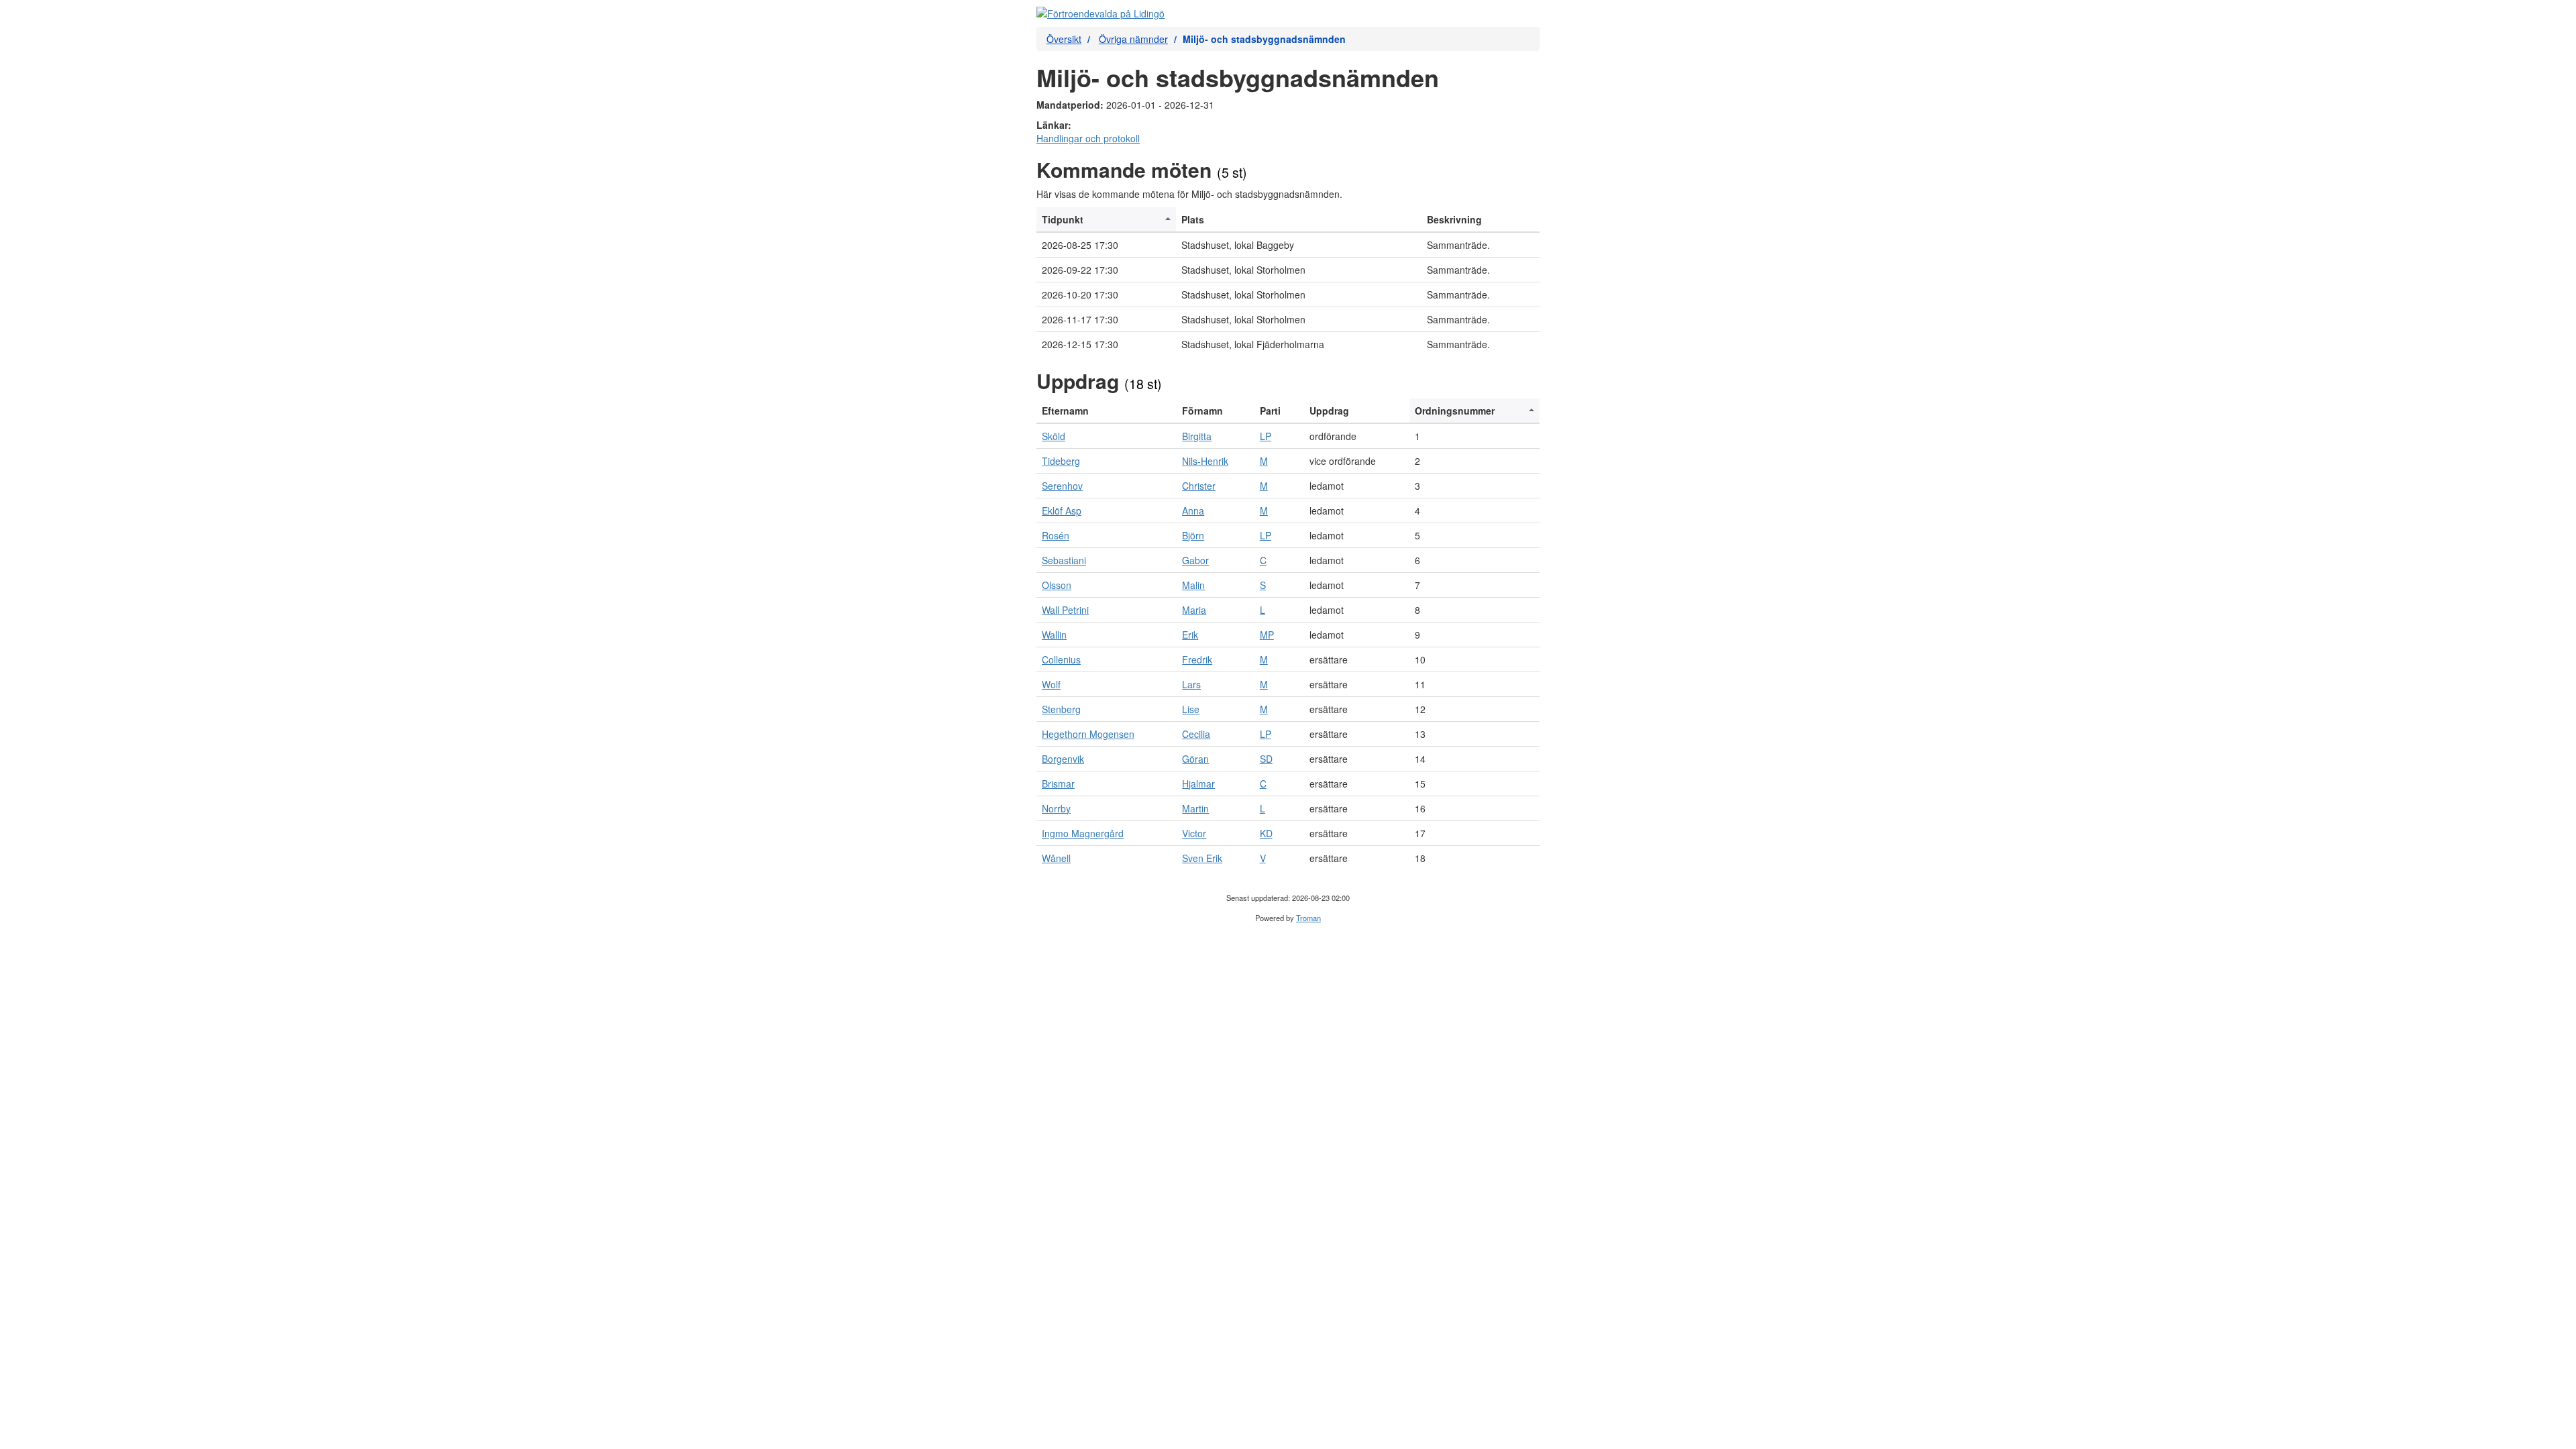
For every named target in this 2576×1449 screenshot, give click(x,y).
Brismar (1058, 784)
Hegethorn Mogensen (1088, 734)
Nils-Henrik (1205, 461)
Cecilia (1196, 734)
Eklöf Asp (1062, 511)
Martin (1195, 808)
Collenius (1061, 659)
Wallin (1054, 635)
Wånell (1056, 858)
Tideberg (1061, 461)
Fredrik (1197, 659)
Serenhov (1062, 486)
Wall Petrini (1065, 610)
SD (1266, 759)
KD (1266, 833)
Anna (1193, 511)
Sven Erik (1202, 858)
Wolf (1051, 684)
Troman (1308, 918)
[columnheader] (1106, 220)
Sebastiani (1064, 560)
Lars (1191, 684)
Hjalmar (1198, 784)
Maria (1194, 610)
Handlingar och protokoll (1088, 138)
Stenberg (1061, 709)
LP (1266, 436)
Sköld (1054, 436)
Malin (1193, 585)
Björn (1193, 535)
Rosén (1056, 535)
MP (1267, 635)
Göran (1195, 759)
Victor (1194, 833)
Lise (1191, 709)
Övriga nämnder (1133, 39)
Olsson (1057, 585)
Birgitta (1197, 436)
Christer (1199, 486)
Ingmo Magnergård (1083, 833)
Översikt (1064, 39)
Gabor (1195, 560)
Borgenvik (1063, 759)
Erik (1190, 635)
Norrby (1056, 808)
